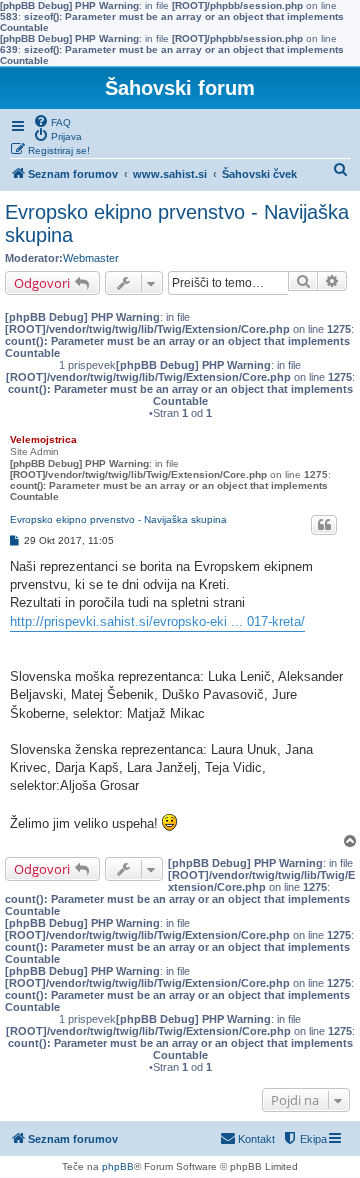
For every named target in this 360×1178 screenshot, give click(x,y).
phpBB (118, 1166)
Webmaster (91, 258)
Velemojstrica (43, 439)
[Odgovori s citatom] (324, 525)
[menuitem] (52, 121)
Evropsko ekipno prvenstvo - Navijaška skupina (177, 223)
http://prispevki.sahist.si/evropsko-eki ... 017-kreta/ (157, 621)
